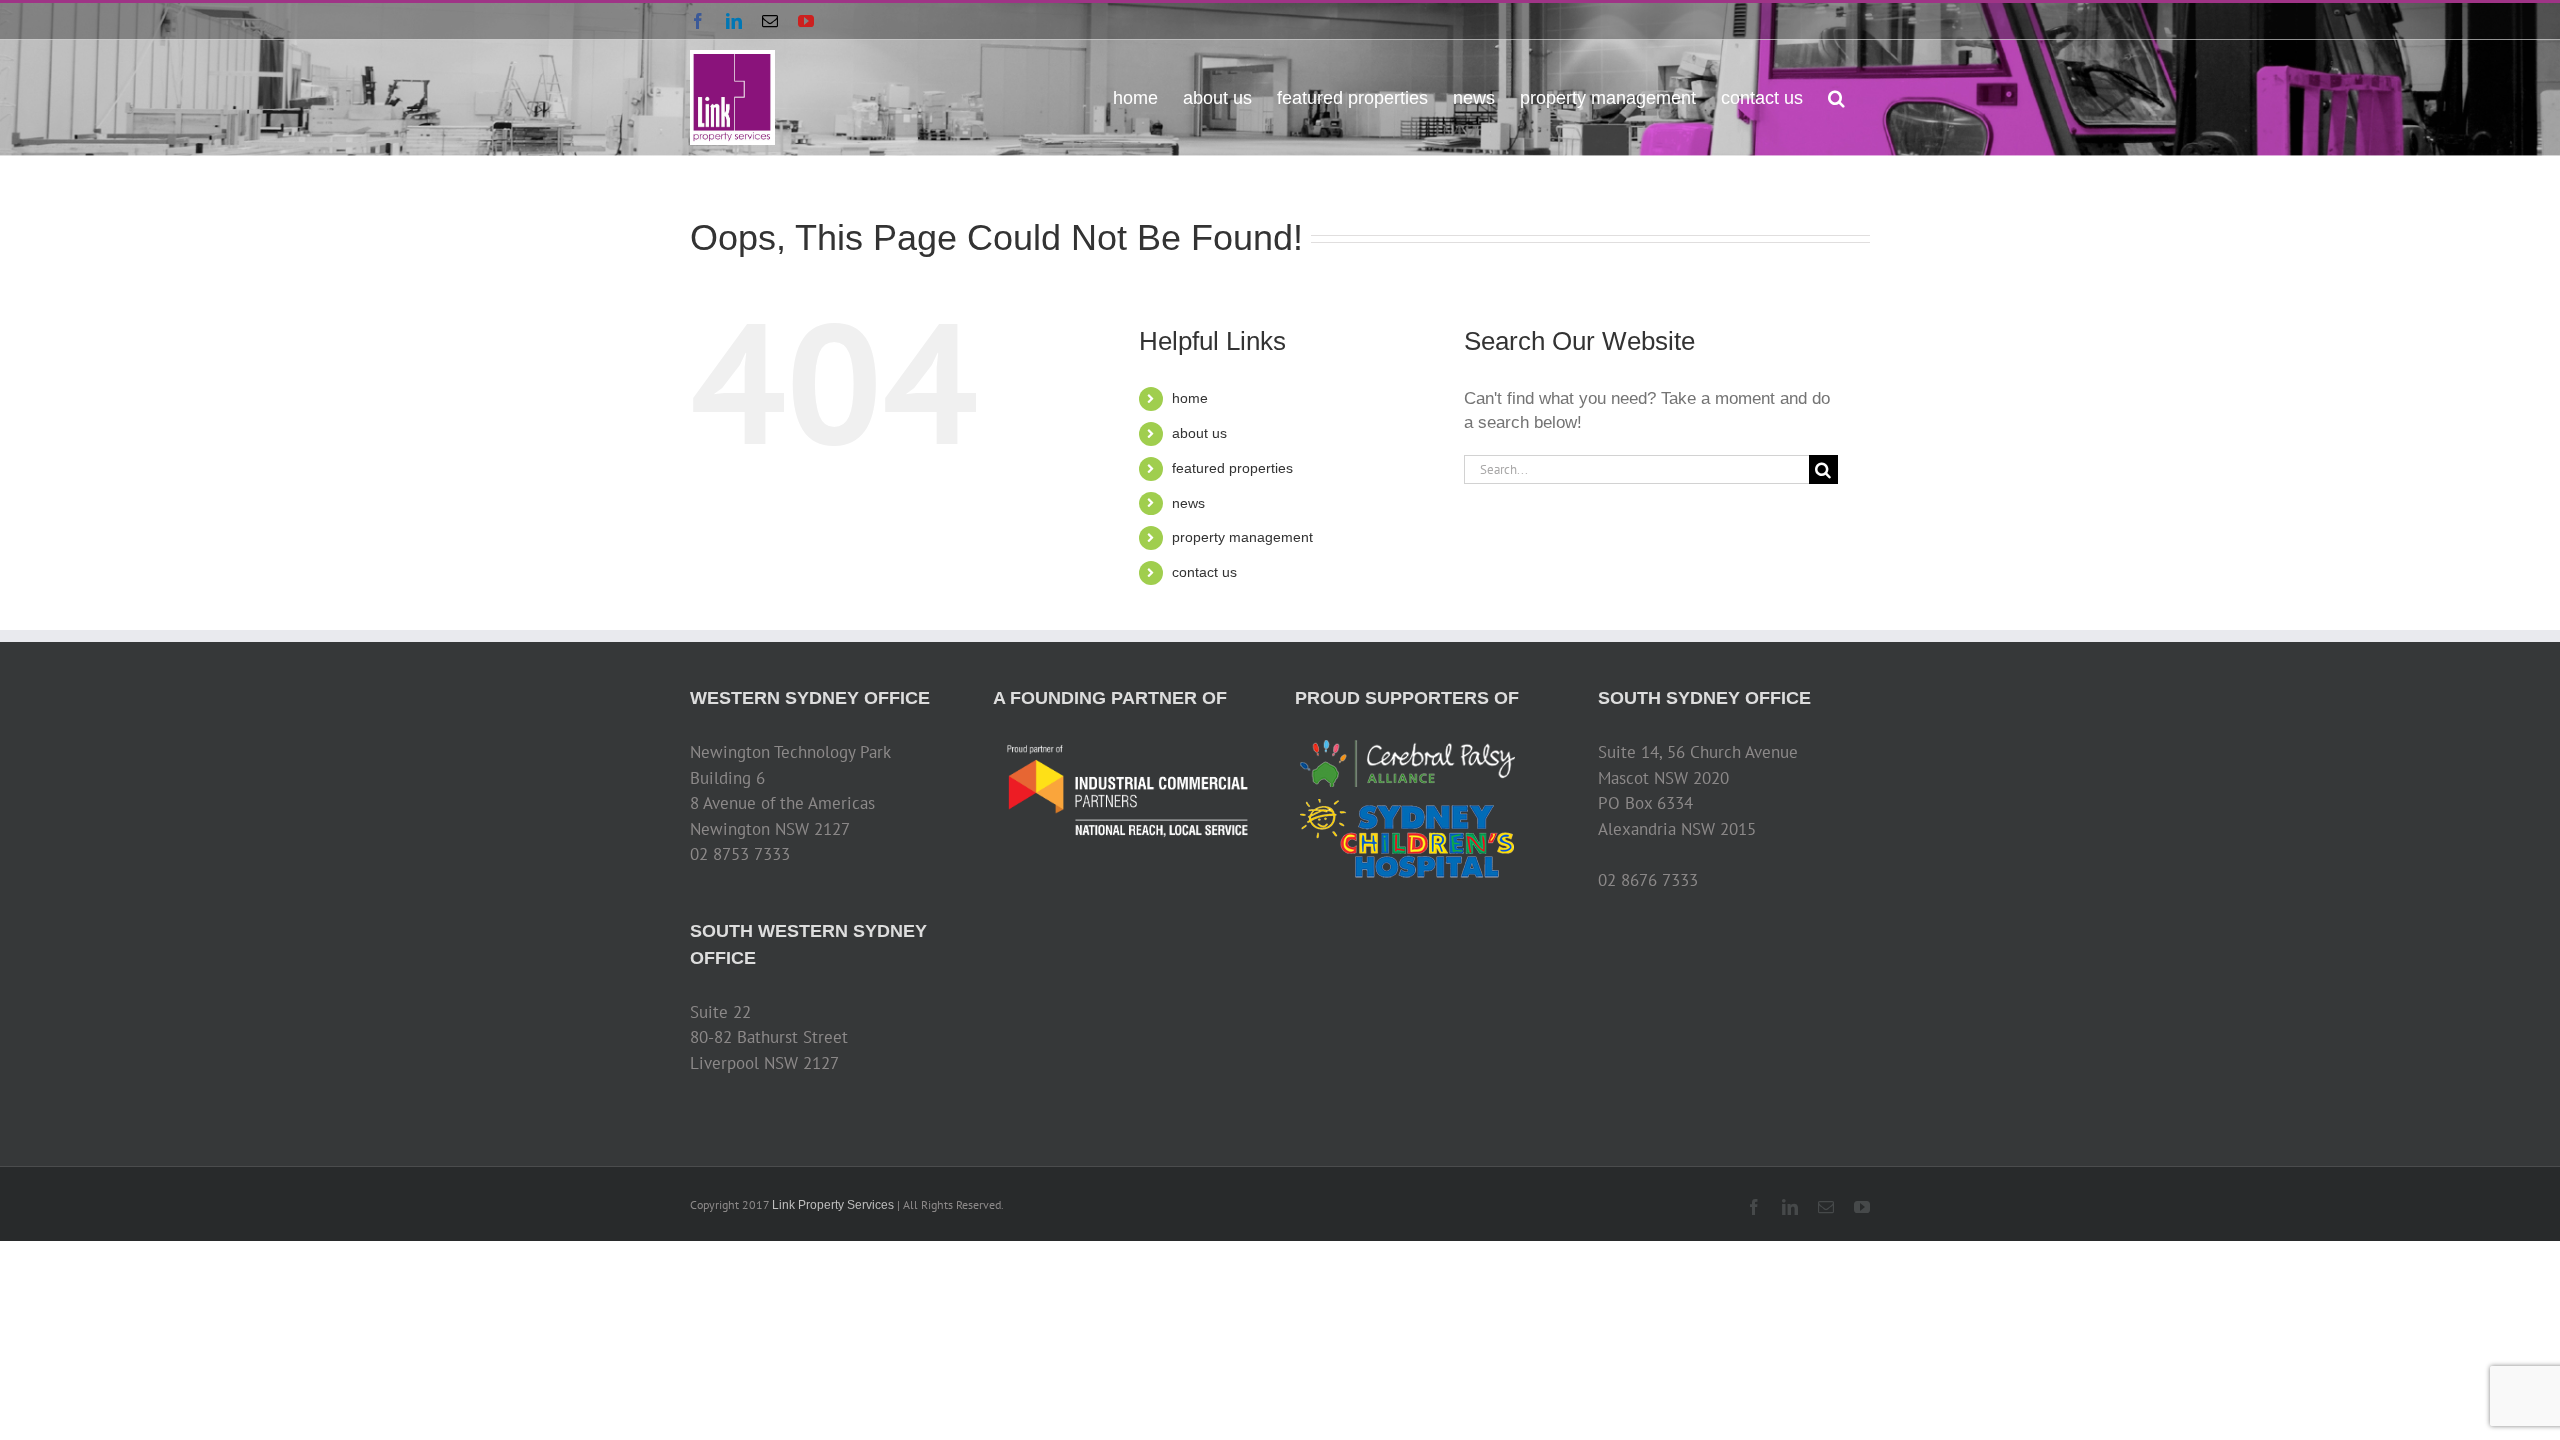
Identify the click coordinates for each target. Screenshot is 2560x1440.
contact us (1204, 572)
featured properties (1232, 468)
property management (1242, 537)
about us (1199, 433)
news (1188, 503)
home (1190, 398)
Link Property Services (833, 1205)
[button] (1836, 96)
